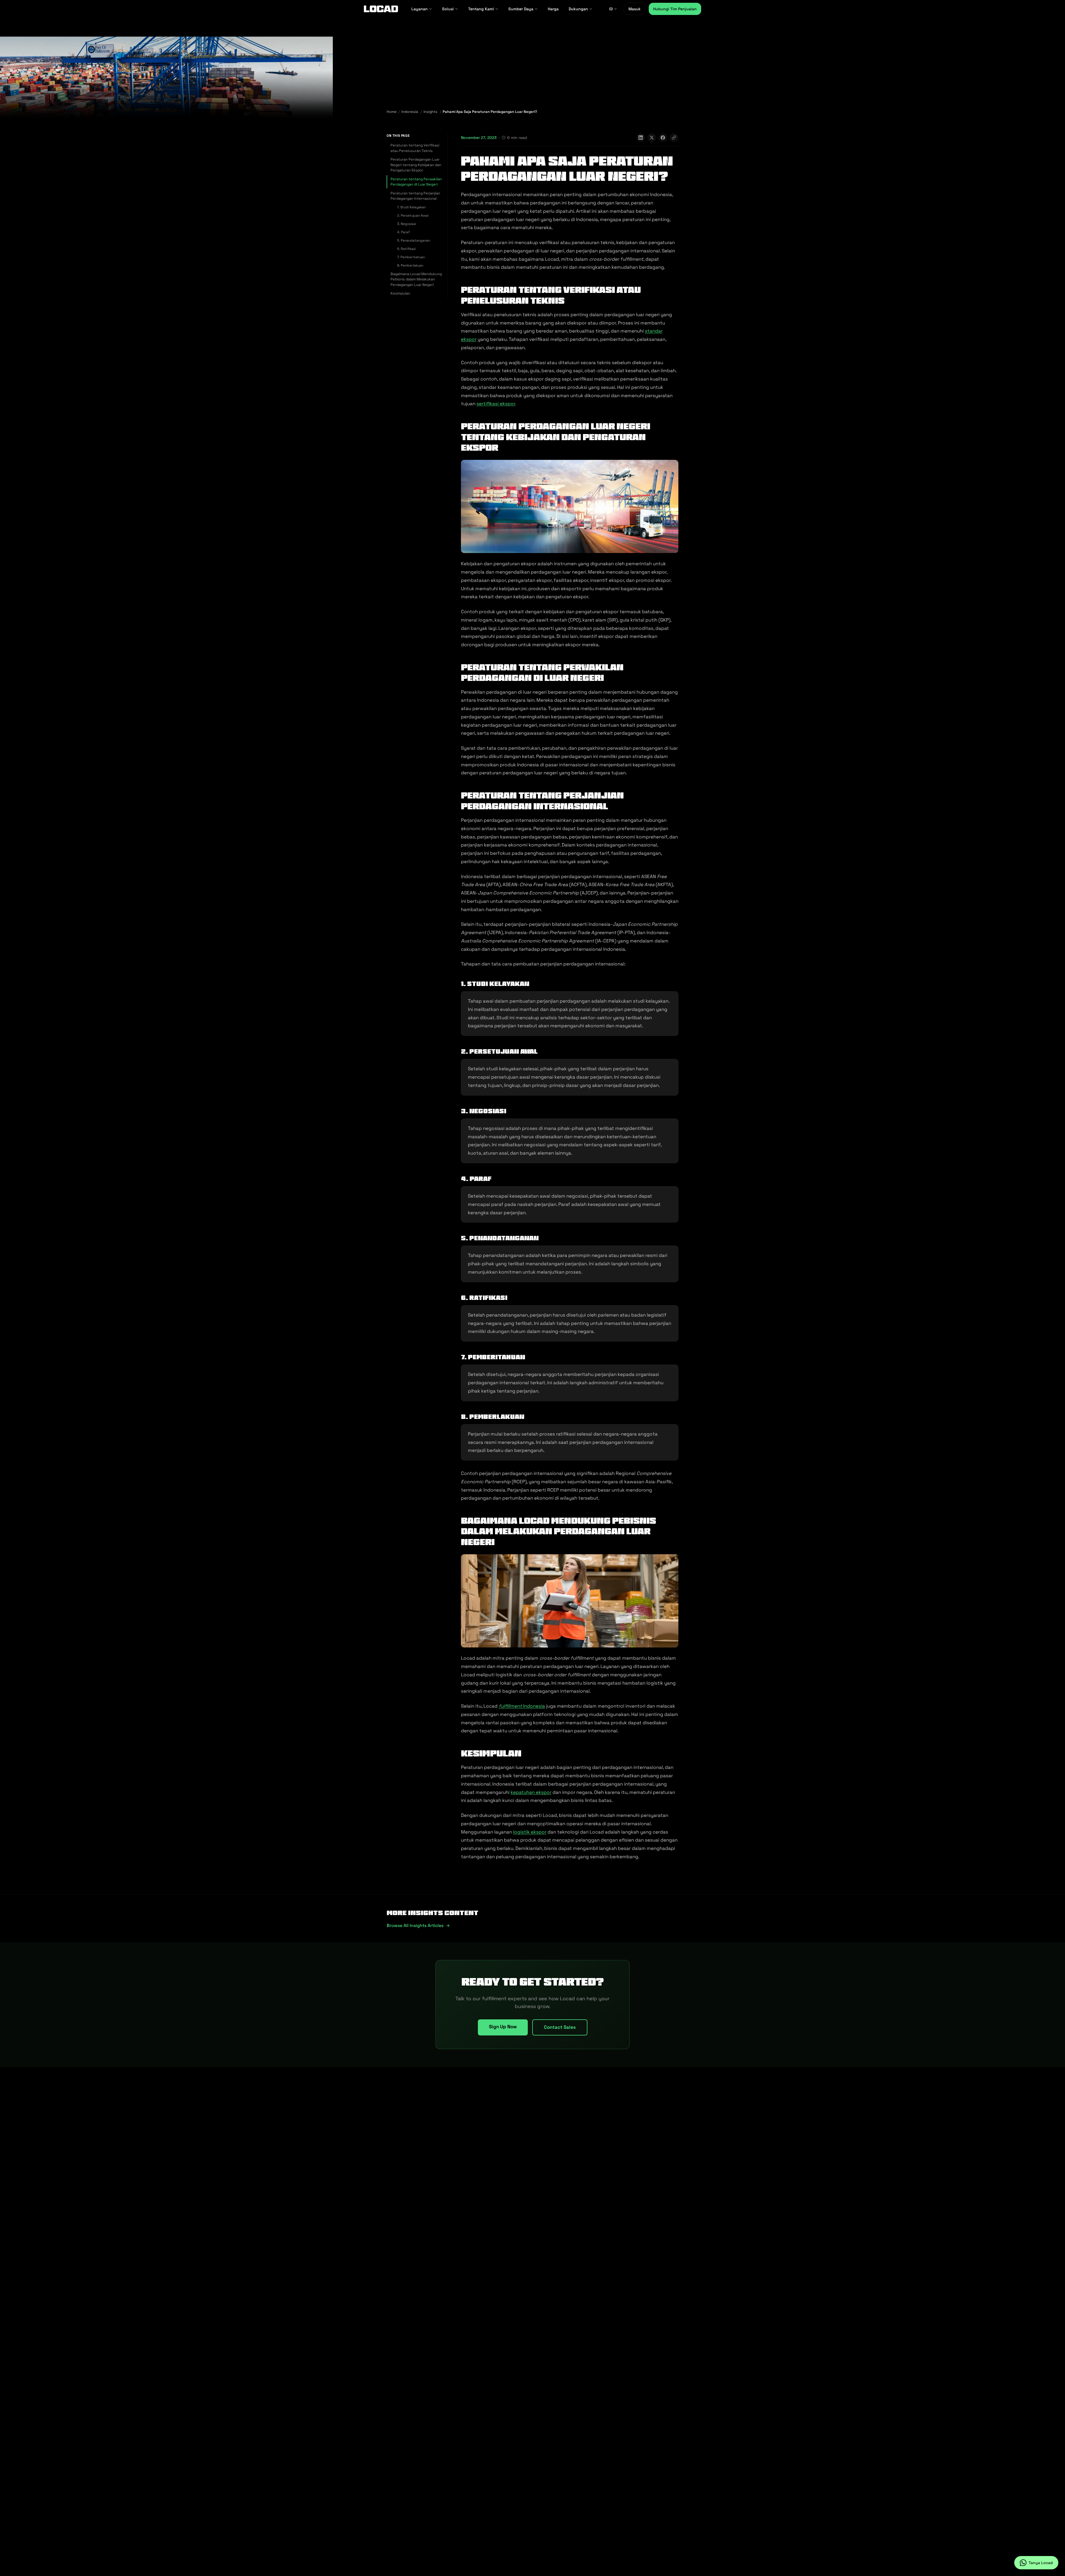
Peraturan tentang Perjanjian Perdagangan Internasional (415, 196)
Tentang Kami (481, 9)
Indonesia (410, 112)
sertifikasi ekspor (496, 404)
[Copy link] (674, 138)
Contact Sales (560, 2027)
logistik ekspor (530, 1832)
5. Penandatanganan (414, 240)
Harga (553, 9)
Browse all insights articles (415, 1925)
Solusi (448, 9)
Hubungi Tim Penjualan (675, 9)
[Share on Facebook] (663, 138)
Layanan (419, 9)
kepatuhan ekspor (531, 1792)
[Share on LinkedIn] (641, 138)
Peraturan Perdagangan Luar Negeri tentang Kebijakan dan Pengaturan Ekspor (416, 165)
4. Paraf (403, 232)
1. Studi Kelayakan (411, 207)
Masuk (635, 9)
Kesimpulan (400, 293)
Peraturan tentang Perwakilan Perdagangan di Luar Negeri (416, 182)
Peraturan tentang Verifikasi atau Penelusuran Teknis (415, 148)
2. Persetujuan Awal (413, 215)
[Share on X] (652, 138)
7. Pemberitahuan (411, 257)
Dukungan (578, 9)
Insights (430, 112)
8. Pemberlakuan (410, 265)
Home (392, 112)
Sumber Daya (521, 9)
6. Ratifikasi (406, 249)
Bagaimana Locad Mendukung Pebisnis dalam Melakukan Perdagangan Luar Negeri (416, 279)
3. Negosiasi (407, 224)
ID (611, 9)
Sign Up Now (503, 2027)
